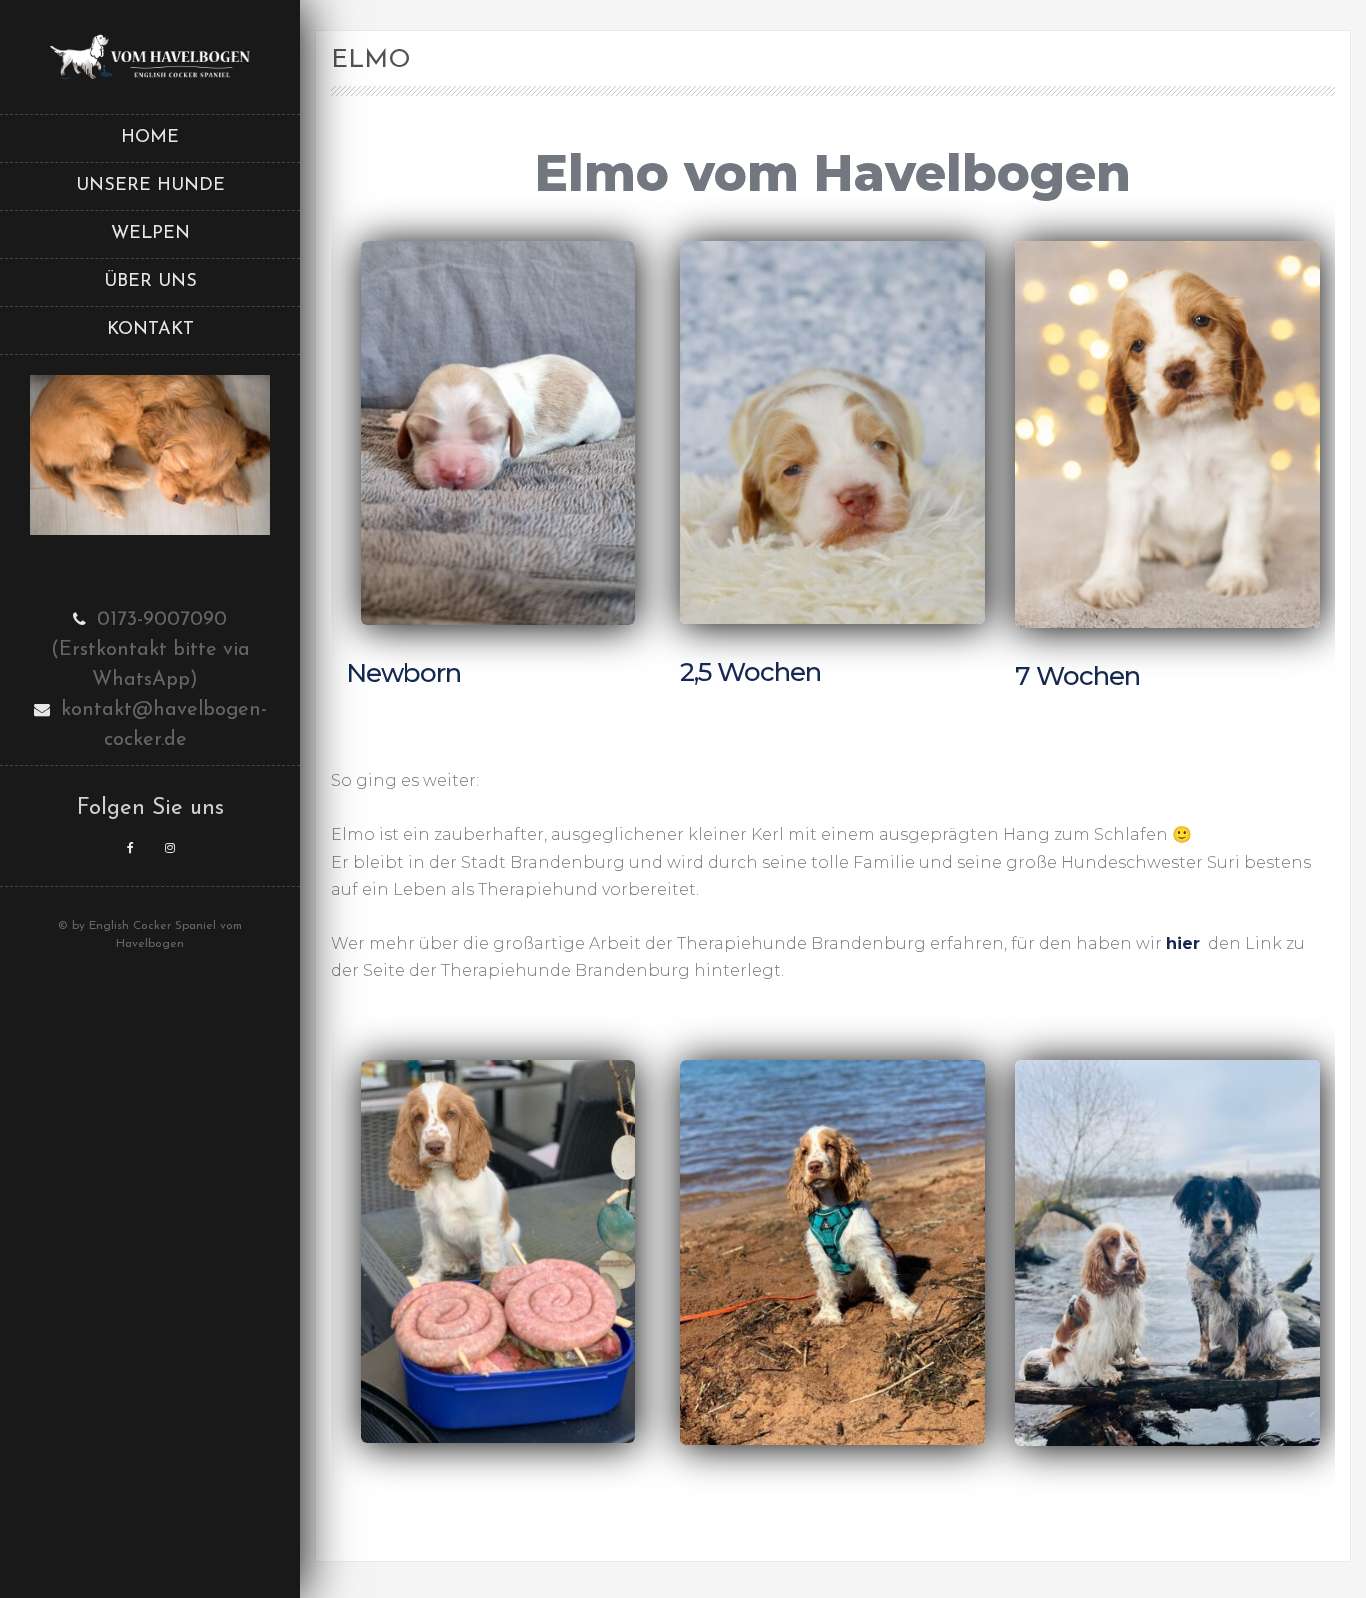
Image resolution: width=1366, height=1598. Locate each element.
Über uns (150, 282)
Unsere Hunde (150, 186)
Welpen (150, 234)
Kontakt (150, 330)
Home (150, 138)
